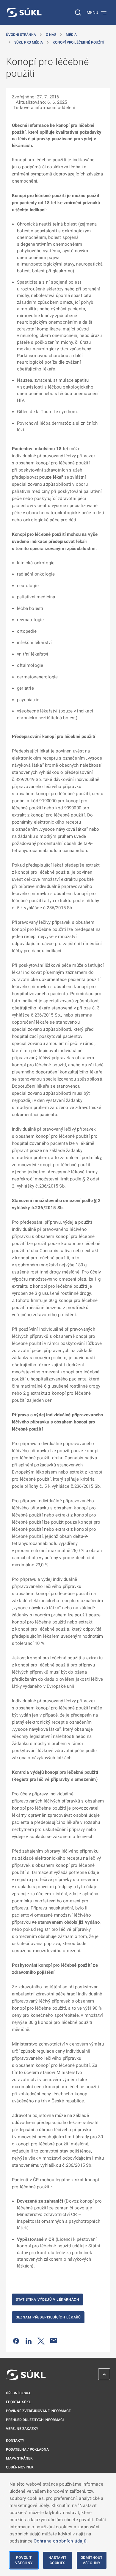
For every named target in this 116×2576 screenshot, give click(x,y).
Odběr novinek (20, 2467)
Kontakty (15, 2441)
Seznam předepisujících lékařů (48, 2317)
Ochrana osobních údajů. (61, 2541)
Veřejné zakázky (22, 2429)
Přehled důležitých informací (35, 2420)
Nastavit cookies (58, 2560)
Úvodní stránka (21, 35)
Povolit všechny (24, 2560)
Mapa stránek (19, 2458)
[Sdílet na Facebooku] (16, 2341)
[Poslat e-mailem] (54, 2341)
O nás (51, 35)
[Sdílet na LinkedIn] (29, 2341)
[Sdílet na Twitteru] (41, 2341)
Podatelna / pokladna (27, 2449)
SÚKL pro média (29, 42)
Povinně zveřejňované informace (38, 2411)
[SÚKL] (24, 12)
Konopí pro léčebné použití (78, 42)
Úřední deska (18, 2393)
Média (71, 35)
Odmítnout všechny (92, 2560)
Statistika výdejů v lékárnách (47, 2299)
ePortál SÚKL (18, 2402)
